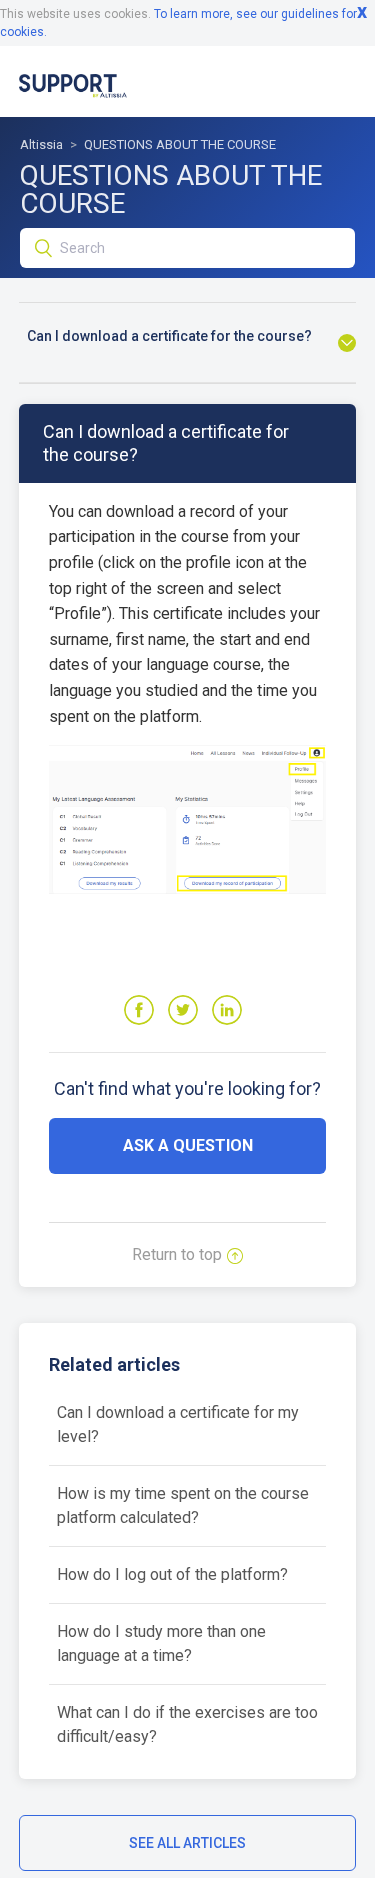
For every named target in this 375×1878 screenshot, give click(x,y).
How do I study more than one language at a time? (161, 1643)
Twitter (183, 1010)
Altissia (41, 144)
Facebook (139, 1010)
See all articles (187, 1843)
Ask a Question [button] (188, 1145)
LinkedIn (227, 1010)
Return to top (177, 1254)
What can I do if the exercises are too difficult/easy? (187, 1724)
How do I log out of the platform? (172, 1574)
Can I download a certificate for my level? (178, 1424)
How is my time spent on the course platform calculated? (183, 1505)
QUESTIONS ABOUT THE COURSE (180, 144)
